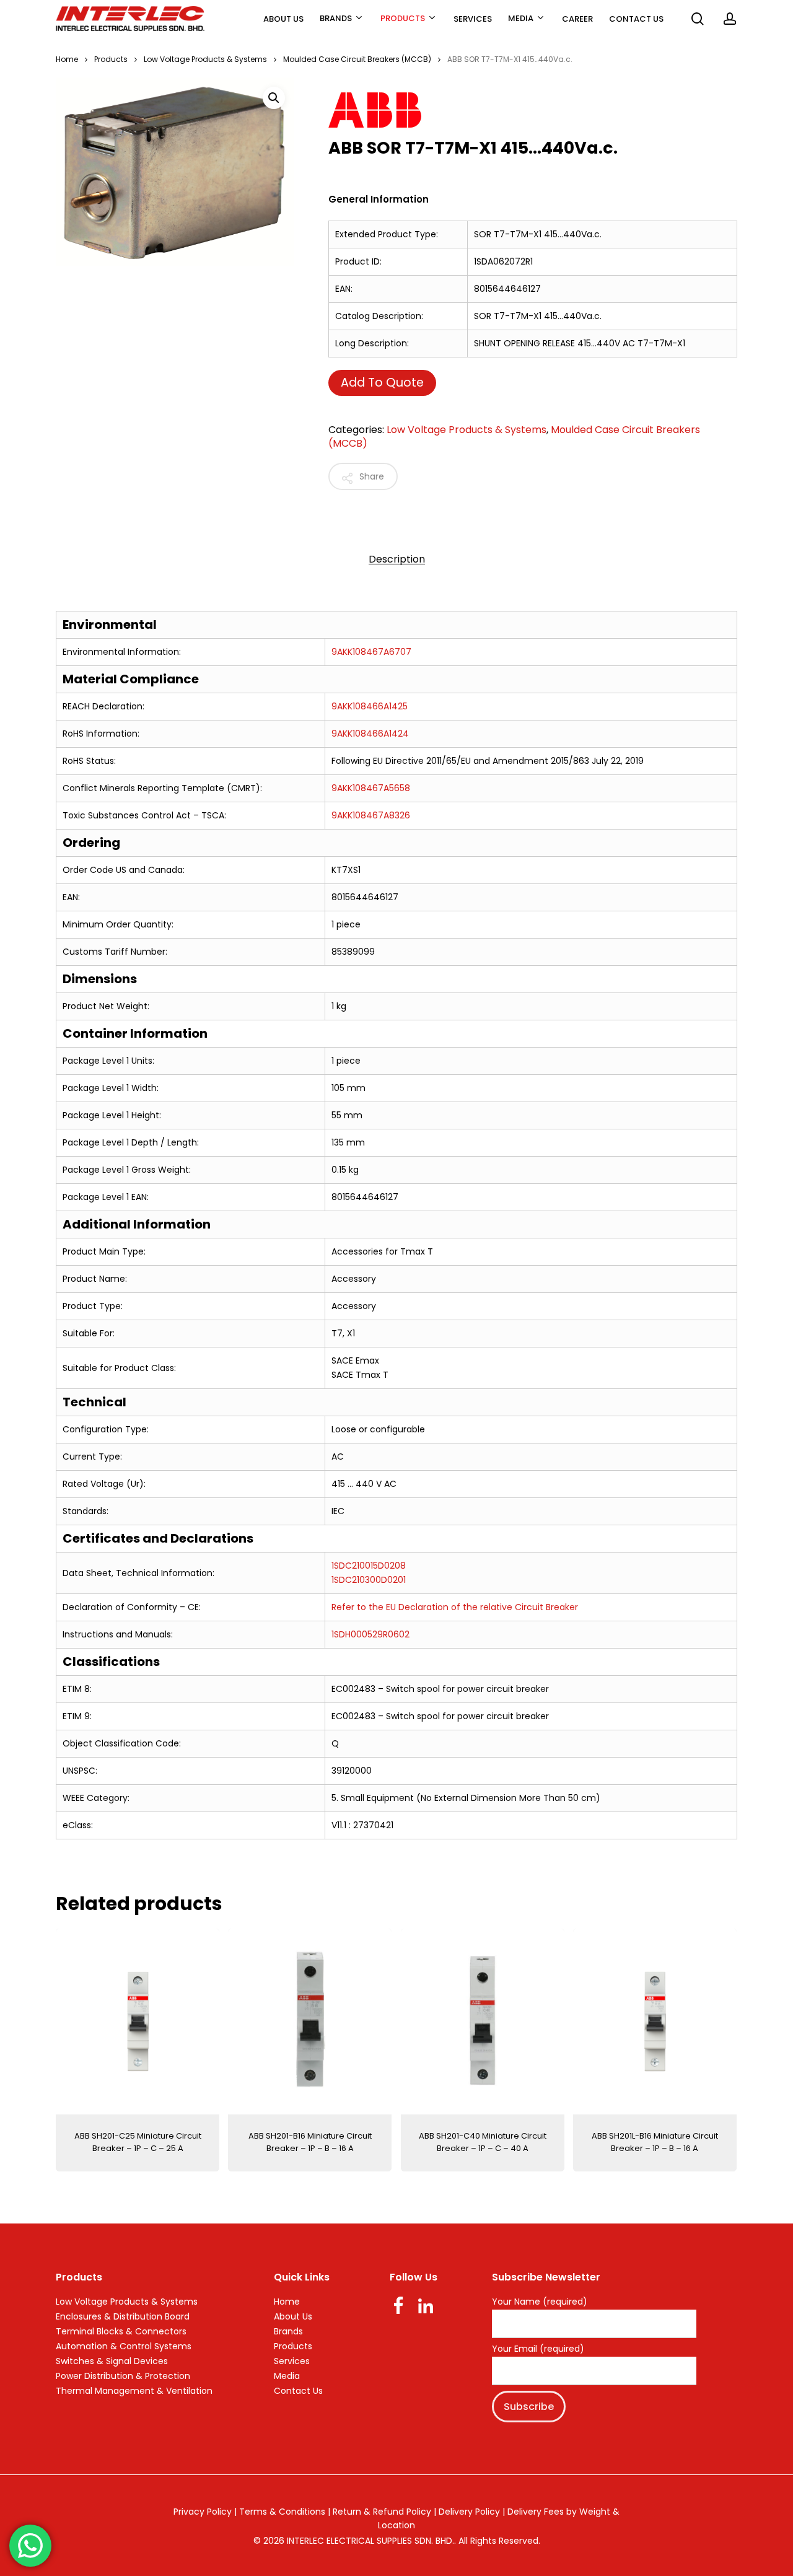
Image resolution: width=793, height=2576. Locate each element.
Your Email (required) (538, 2349)
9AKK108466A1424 (370, 734)
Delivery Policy (469, 2512)
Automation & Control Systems (124, 2346)
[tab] (397, 559)
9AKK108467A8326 (371, 815)
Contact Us (298, 2391)
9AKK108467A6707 (371, 652)
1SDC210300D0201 (369, 1580)
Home (67, 59)
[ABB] (514, 112)
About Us (293, 2316)
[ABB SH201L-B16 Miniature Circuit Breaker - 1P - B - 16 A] (655, 2022)
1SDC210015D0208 (369, 1566)
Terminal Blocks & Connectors (121, 2331)
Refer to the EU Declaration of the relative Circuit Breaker (455, 1607)
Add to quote (382, 383)
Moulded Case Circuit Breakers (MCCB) (357, 59)
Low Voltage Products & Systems (205, 59)
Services (292, 2361)
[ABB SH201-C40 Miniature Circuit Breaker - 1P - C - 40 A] (483, 2022)
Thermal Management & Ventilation (134, 2391)
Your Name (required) (540, 2302)
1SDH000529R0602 (370, 1634)
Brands (288, 2331)
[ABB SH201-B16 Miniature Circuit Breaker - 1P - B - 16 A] (310, 2022)
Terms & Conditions (282, 2512)
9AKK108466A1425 (370, 706)
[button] (274, 98)
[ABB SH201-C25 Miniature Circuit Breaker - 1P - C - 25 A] (138, 2022)
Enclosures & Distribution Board (123, 2316)
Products (111, 59)
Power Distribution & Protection (123, 2376)
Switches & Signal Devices (112, 2361)
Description (397, 559)
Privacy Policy (203, 2512)
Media (287, 2376)
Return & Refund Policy (382, 2512)
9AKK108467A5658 (371, 788)
